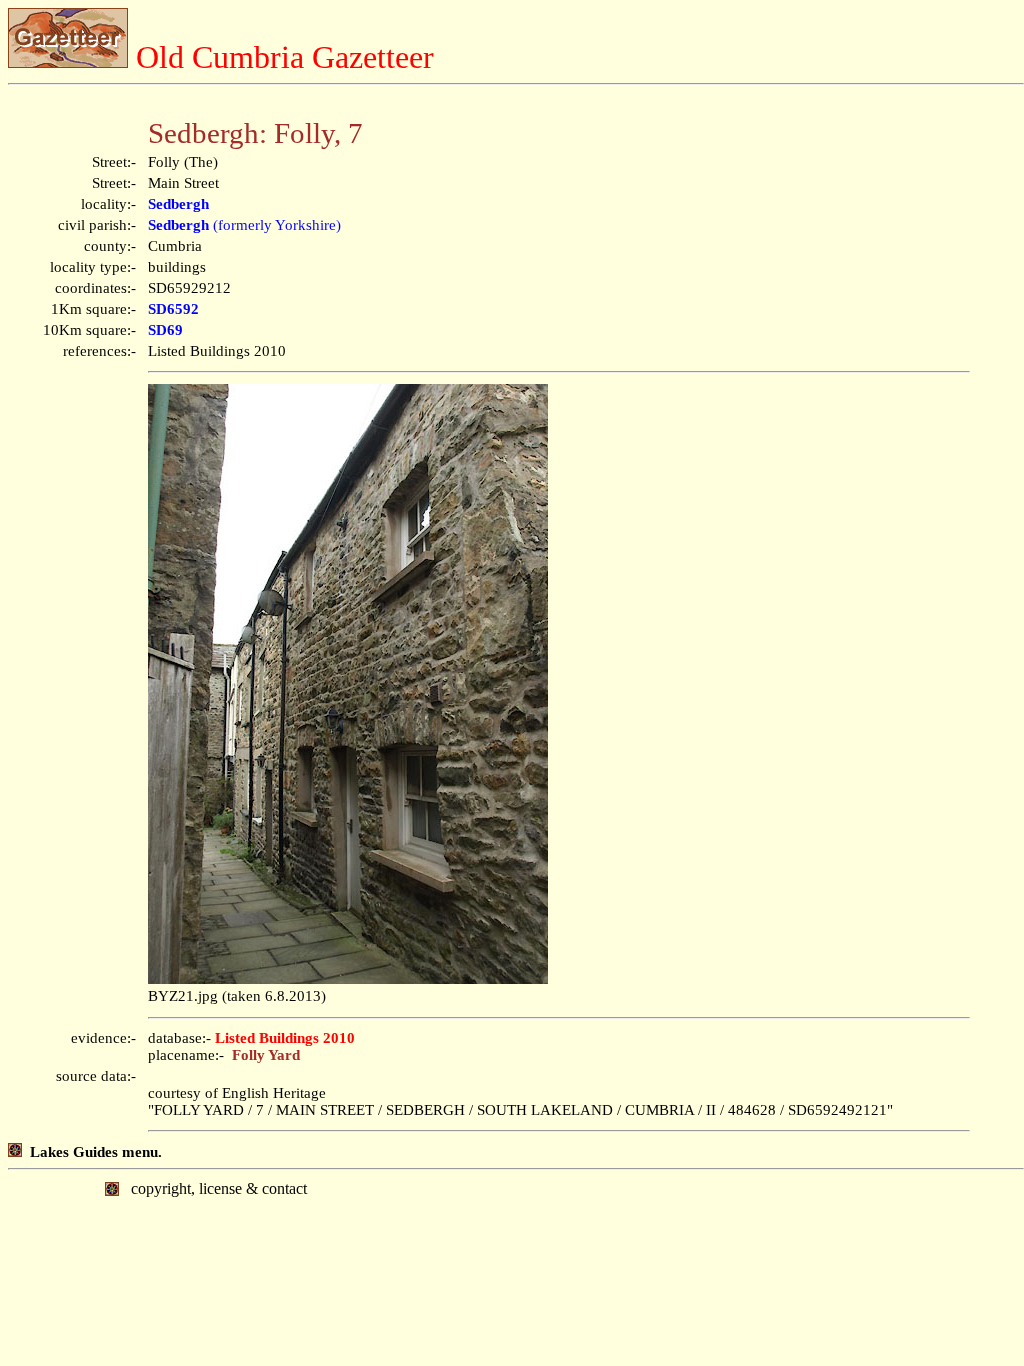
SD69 (165, 330)
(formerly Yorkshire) (244, 225)
